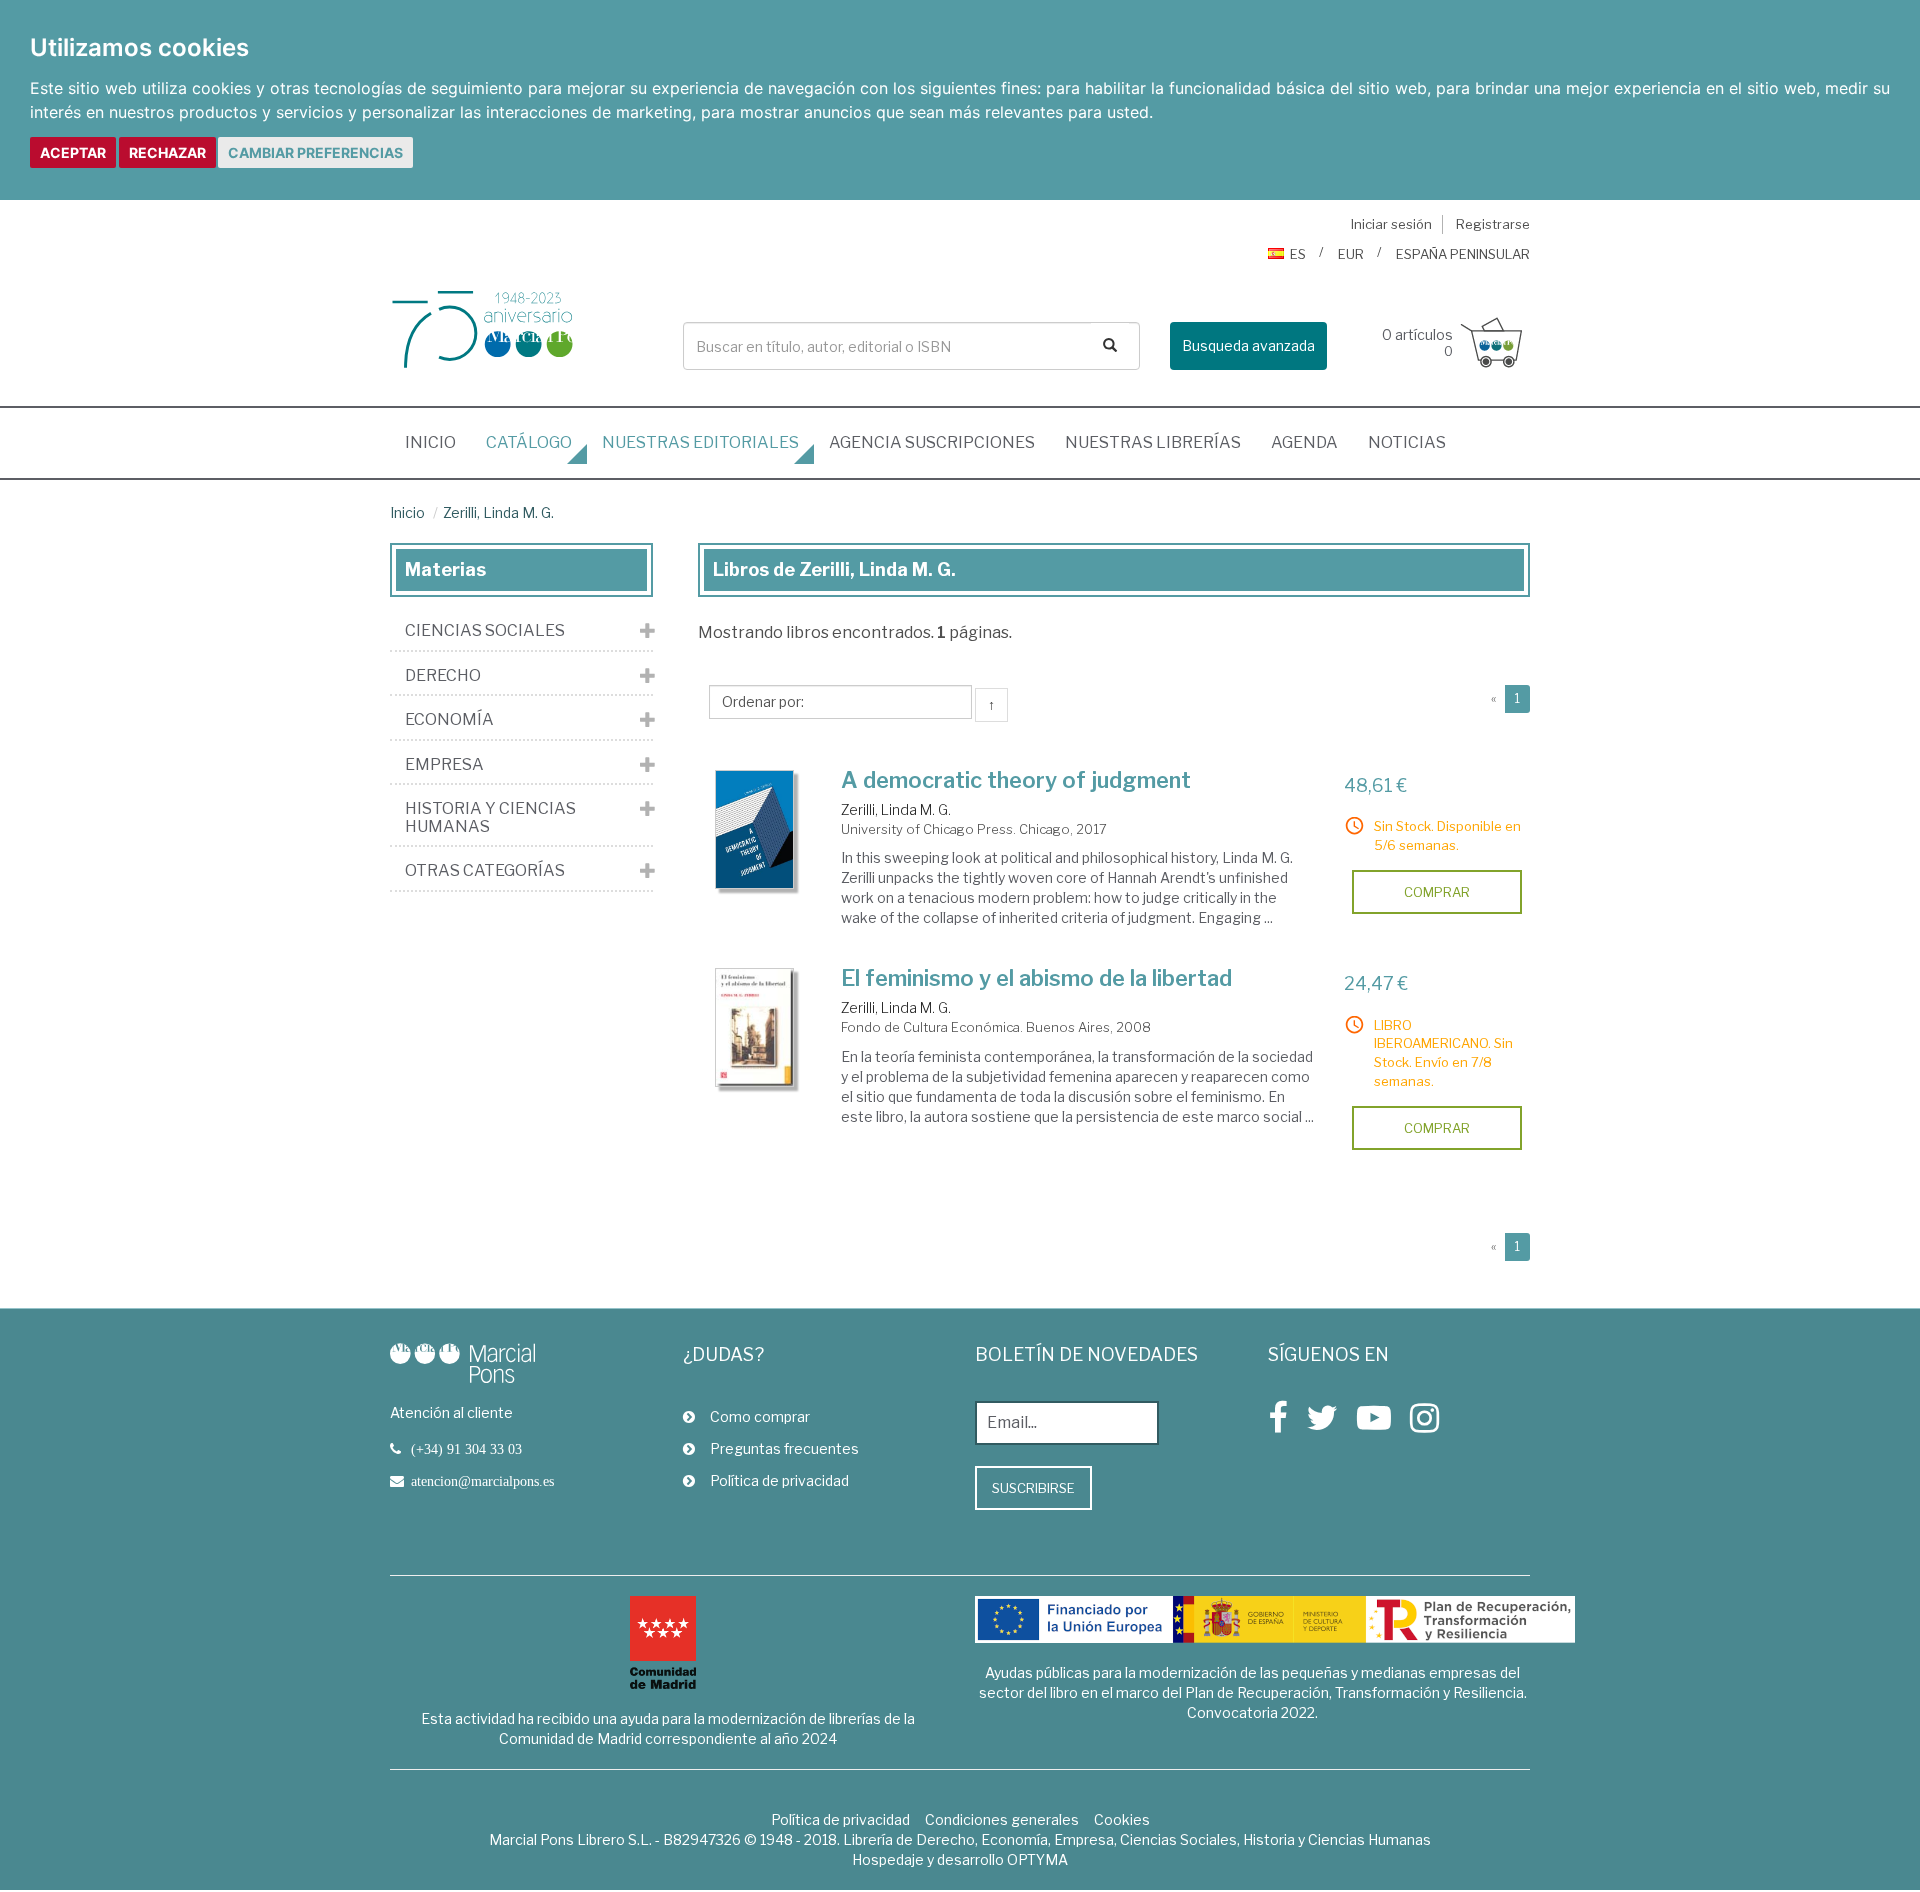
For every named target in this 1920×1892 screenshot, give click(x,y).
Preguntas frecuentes (784, 1448)
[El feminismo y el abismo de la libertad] (755, 1027)
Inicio (438, 442)
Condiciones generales (1002, 1819)
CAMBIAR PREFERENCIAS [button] (315, 152)
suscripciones (932, 442)
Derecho (443, 676)
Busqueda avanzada (1248, 345)
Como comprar (760, 1416)
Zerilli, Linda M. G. (498, 512)
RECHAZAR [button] (167, 152)
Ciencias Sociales (485, 631)
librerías (1153, 442)
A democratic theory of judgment (1016, 780)
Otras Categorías (485, 871)
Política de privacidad (779, 1480)
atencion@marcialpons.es (482, 1481)
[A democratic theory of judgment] (755, 829)
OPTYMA (1037, 1859)
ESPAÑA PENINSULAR (1463, 254)
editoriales (700, 442)
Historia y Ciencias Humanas (490, 817)
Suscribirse (1033, 1488)
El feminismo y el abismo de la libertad (1036, 978)
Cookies (1122, 1819)
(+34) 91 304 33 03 (466, 1449)
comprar (1437, 892)
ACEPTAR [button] (73, 152)
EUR (1351, 254)
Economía (449, 720)
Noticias (1407, 442)
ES (1298, 254)
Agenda (1304, 442)
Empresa (444, 765)
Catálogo (529, 442)
